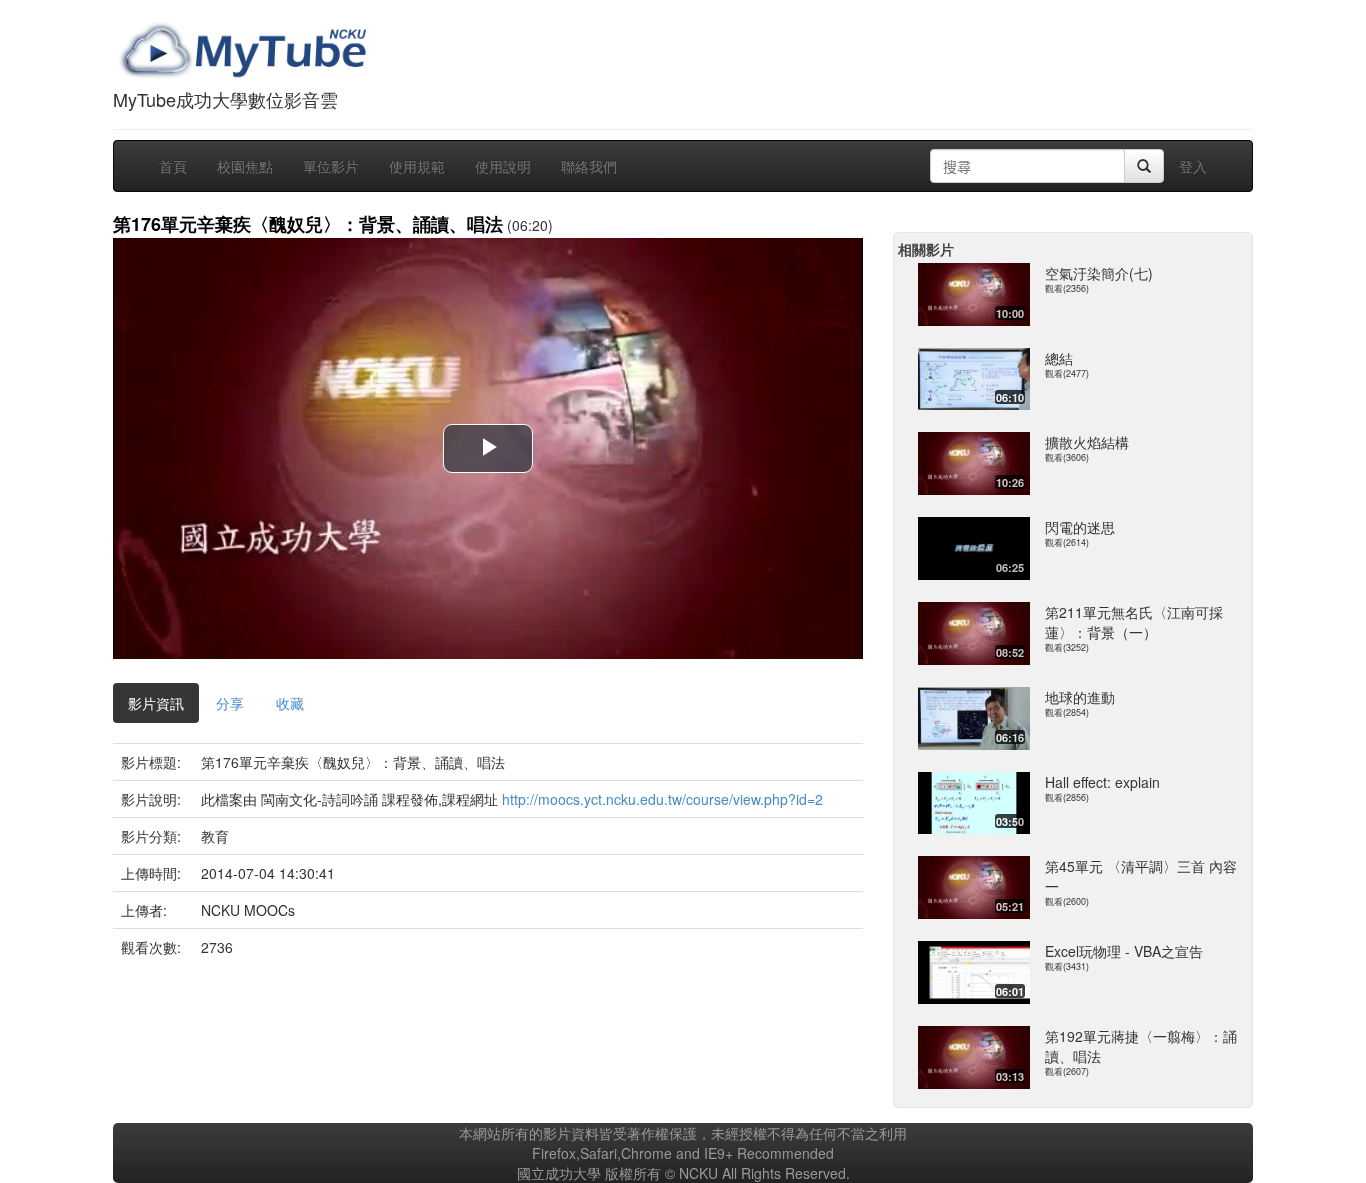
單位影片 (331, 166)
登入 (1193, 166)
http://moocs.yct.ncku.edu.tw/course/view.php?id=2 (662, 799)
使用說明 (503, 166)
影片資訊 (156, 703)
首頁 (173, 166)
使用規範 (417, 166)
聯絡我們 (589, 166)
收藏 (290, 703)
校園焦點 (245, 166)
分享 (230, 703)
